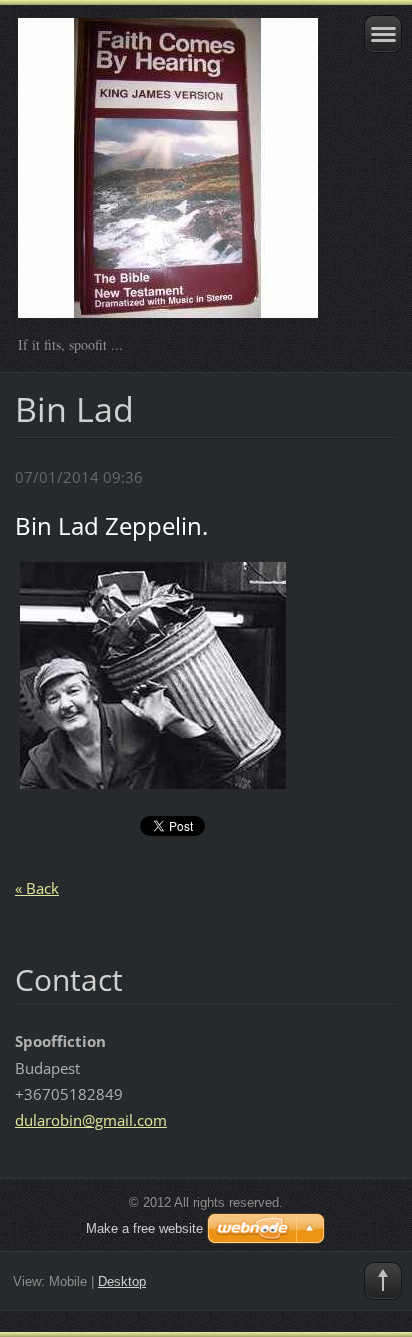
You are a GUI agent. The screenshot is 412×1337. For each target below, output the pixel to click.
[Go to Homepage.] (168, 177)
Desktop (122, 1281)
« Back (37, 888)
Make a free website (144, 1228)
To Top (383, 1281)
